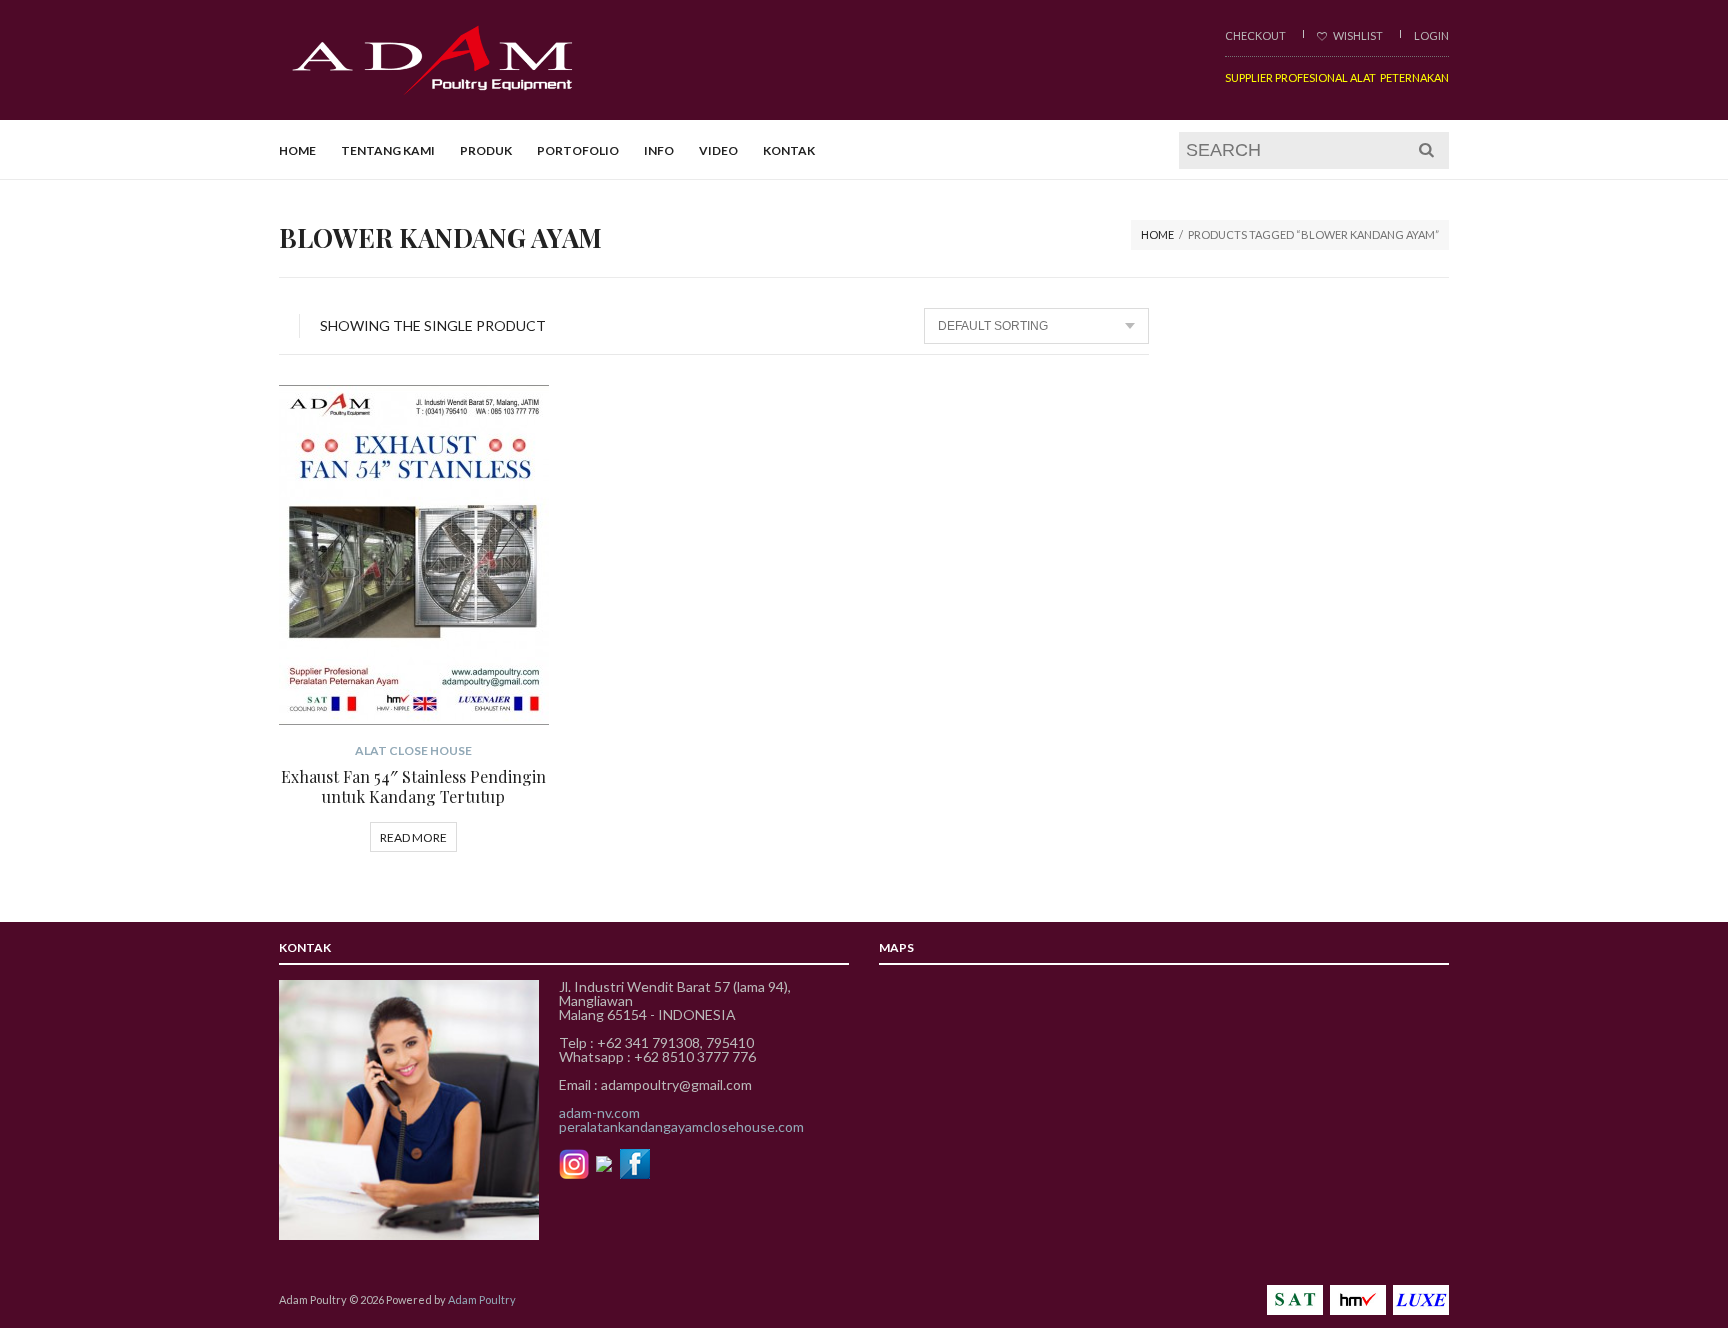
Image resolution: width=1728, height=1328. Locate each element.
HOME (297, 150)
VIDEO (718, 150)
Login (1431, 35)
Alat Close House (413, 750)
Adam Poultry (482, 1299)
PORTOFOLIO (578, 150)
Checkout (1255, 35)
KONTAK (789, 150)
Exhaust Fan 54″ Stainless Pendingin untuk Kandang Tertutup (413, 786)
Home (1157, 234)
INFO (659, 150)
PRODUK (486, 150)
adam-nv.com (599, 1112)
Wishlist (1357, 35)
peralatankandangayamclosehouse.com (681, 1126)
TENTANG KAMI (388, 150)
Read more (413, 837)
